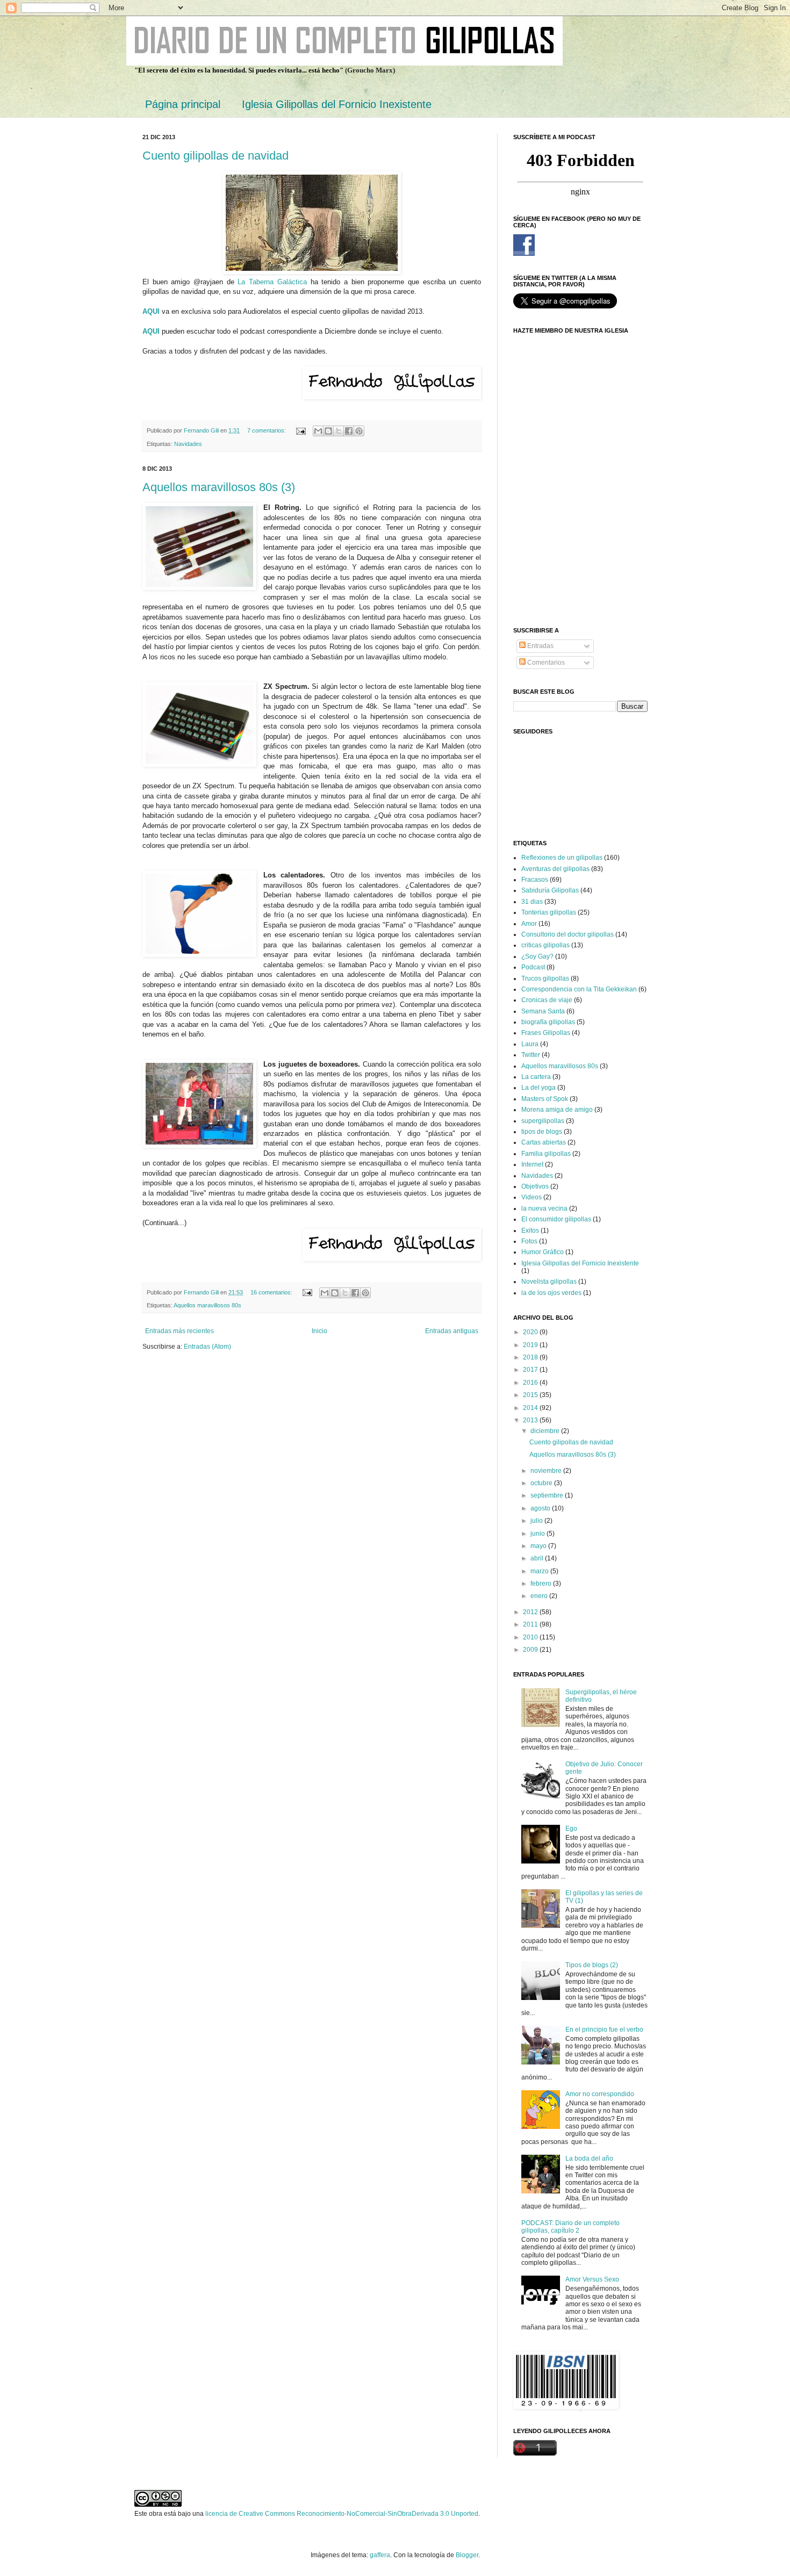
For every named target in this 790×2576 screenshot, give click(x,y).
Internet (532, 1164)
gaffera (380, 2555)
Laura (530, 1044)
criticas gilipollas (545, 945)
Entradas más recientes (179, 1331)
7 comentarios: (267, 430)
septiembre (548, 1495)
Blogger (467, 2555)
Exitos (530, 1231)
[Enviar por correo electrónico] (318, 431)
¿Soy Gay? (537, 956)
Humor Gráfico (543, 1252)
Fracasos (535, 880)
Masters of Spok (545, 1099)
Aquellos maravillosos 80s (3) (219, 487)
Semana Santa (543, 1011)
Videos (532, 1197)
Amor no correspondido (600, 2094)
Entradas (540, 646)
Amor (529, 924)
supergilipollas (543, 1121)
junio (538, 1534)
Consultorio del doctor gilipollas (568, 934)
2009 (531, 1650)
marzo (540, 1571)
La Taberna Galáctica (272, 282)
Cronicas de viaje (547, 1000)
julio (537, 1521)
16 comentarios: (272, 1292)
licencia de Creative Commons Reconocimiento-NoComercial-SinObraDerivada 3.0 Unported (342, 2514)
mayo (539, 1546)
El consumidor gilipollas (556, 1219)
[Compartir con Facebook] (349, 431)
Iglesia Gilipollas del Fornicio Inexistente (337, 104)
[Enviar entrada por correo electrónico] (300, 430)
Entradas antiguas (452, 1331)
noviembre (547, 1471)
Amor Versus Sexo (592, 2279)
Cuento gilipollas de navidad (216, 156)
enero (540, 1596)
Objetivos (535, 1186)
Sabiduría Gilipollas (550, 890)
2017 (531, 1370)
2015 (531, 1395)
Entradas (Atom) (207, 1347)
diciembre (546, 1431)
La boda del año (589, 2158)
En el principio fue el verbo (604, 2030)
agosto (541, 1508)
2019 (531, 1345)
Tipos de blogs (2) (592, 1965)
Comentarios (545, 663)
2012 (531, 1612)
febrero (542, 1584)
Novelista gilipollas (549, 1282)
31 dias (532, 902)
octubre (542, 1483)
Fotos (529, 1241)
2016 (531, 1383)
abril (538, 1558)
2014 (531, 1408)
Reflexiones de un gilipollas (562, 858)
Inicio (319, 1331)
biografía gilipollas (548, 1022)
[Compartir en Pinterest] (359, 431)
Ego (571, 1829)
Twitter (531, 1055)
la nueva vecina (544, 1208)
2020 (531, 1332)
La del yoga (538, 1088)
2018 (531, 1357)
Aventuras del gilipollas (555, 869)
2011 (531, 1624)
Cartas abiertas (544, 1142)
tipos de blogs (542, 1132)
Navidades (188, 444)
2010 (531, 1637)
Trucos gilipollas (545, 978)
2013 (531, 1420)
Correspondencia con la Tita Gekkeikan (579, 989)
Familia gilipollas (546, 1154)
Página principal (183, 104)
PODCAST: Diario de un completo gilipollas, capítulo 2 (570, 2227)
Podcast (533, 967)
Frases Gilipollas (546, 1033)
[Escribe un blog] (328, 431)
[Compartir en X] (339, 431)
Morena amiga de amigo (557, 1110)
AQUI (151, 331)
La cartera (536, 1077)
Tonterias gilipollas (549, 912)
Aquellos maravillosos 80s (207, 1305)
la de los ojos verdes (551, 1293)
